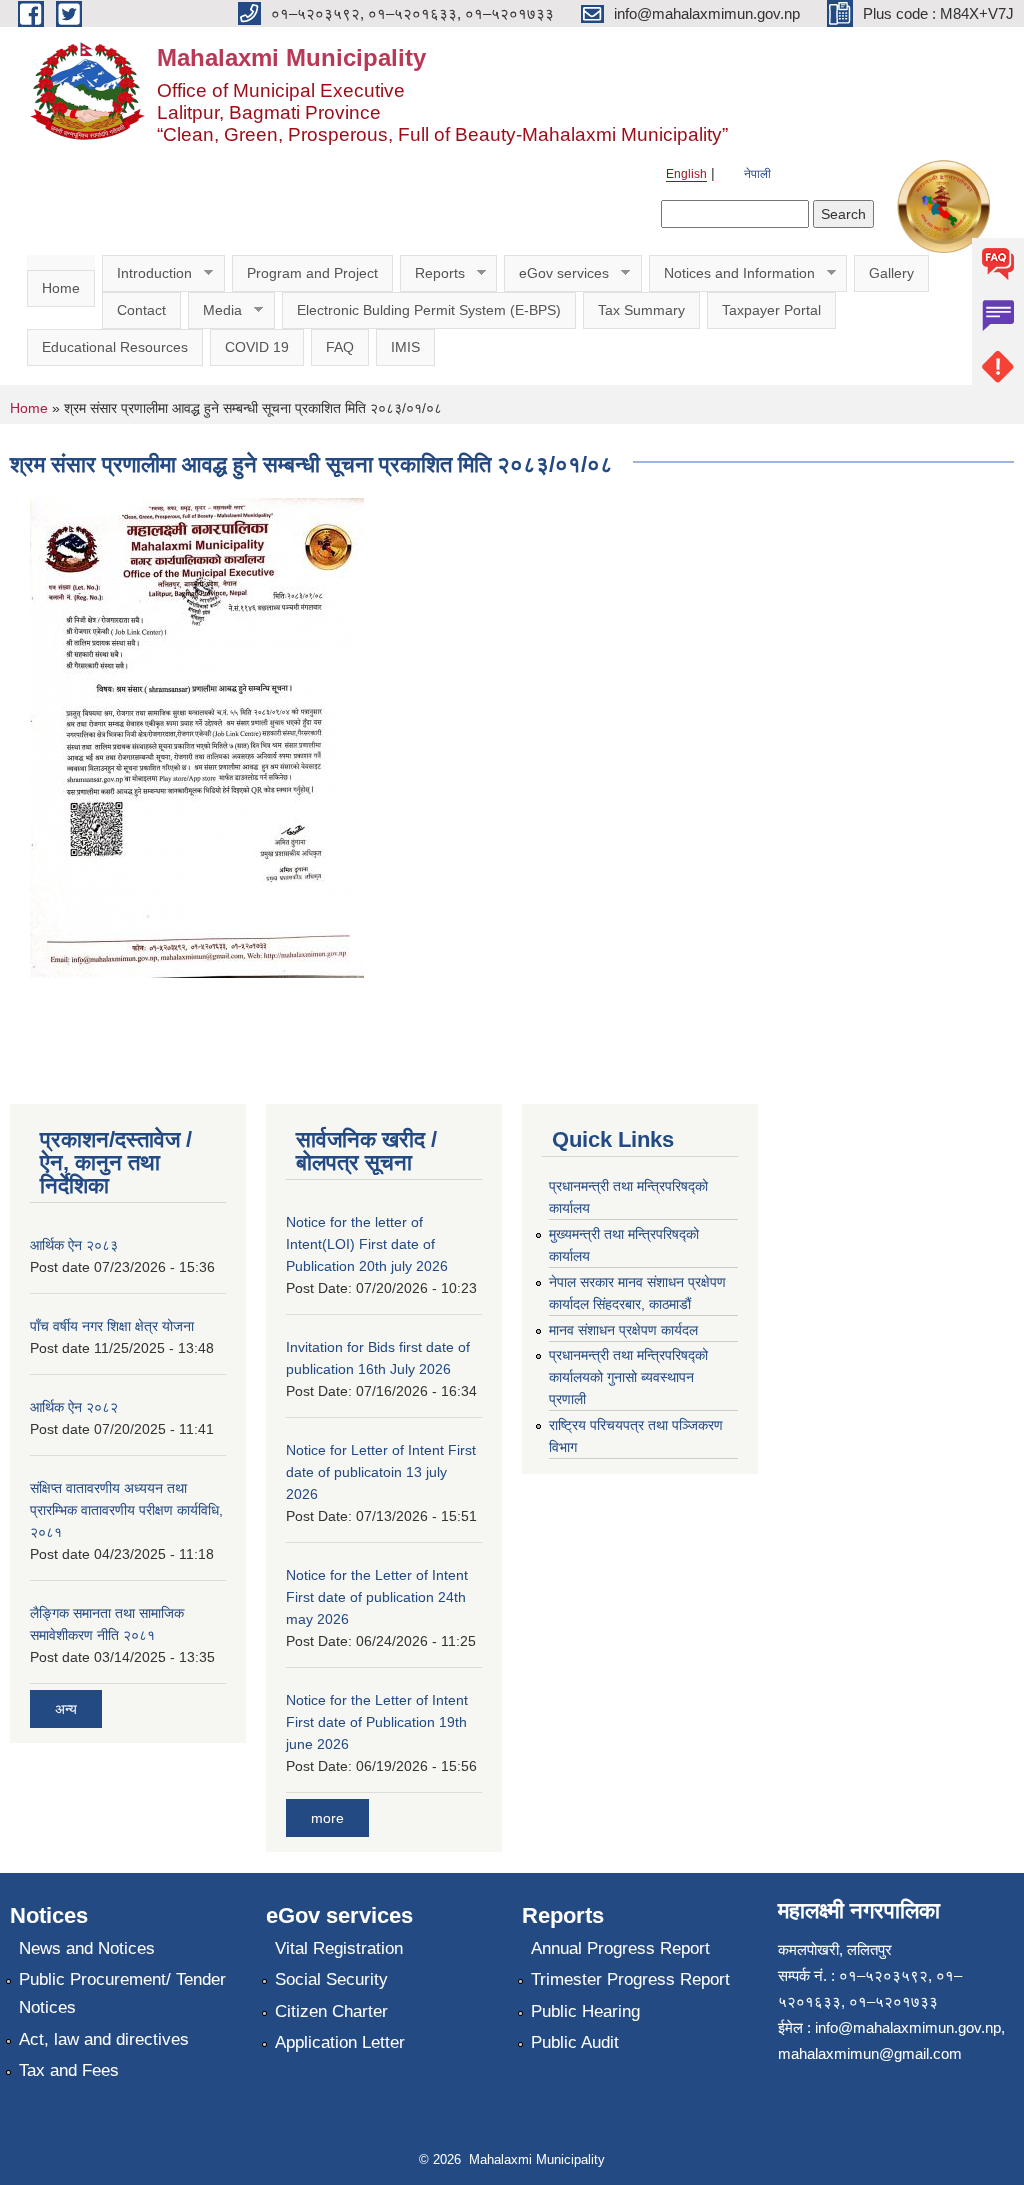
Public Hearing (585, 2011)
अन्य (66, 1709)
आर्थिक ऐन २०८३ (74, 1245)
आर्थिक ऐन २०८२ (74, 1407)
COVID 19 (257, 347)
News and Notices (87, 1948)
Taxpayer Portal (771, 310)
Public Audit (575, 2042)
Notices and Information (732, 273)
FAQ (340, 347)
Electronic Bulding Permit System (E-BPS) (429, 310)
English (686, 174)
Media (215, 310)
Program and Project (312, 273)
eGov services (556, 273)
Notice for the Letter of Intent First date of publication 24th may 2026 (377, 1597)
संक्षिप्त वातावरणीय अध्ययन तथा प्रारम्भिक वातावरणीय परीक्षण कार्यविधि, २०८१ (126, 1510)
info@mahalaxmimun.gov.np (908, 2027)
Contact (141, 310)
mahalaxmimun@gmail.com (870, 2053)
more (327, 1818)
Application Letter (340, 2042)
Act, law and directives (104, 2039)
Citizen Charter (331, 2011)
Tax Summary (641, 310)
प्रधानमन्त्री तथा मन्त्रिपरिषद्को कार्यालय (628, 1197)
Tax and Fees (69, 2070)
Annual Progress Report (620, 1948)
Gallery (891, 273)
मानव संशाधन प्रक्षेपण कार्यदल (623, 1330)
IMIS (405, 347)
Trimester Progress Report (630, 1979)
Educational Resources (115, 347)
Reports (432, 273)
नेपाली (757, 174)
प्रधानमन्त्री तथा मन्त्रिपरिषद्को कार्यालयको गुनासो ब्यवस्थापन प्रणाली (628, 1377)
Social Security (331, 1979)
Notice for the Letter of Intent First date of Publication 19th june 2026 (377, 1722)
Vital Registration (339, 1948)
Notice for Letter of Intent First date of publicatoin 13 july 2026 (381, 1472)
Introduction (147, 273)
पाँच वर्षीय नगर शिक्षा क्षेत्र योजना (112, 1326)
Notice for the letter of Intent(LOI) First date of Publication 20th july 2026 (367, 1244)
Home (61, 288)
